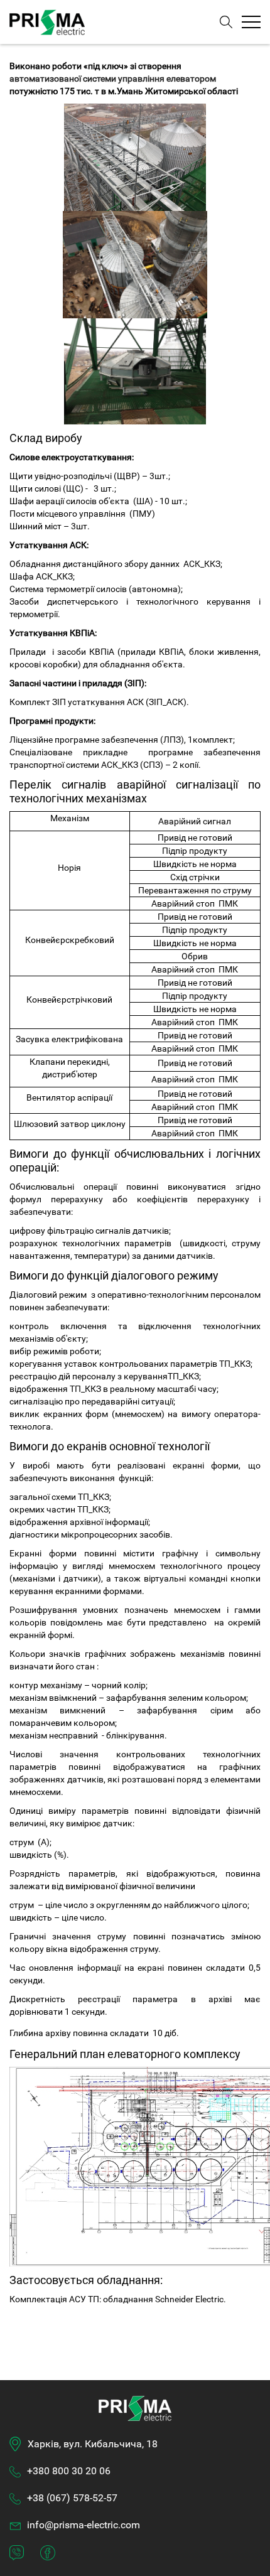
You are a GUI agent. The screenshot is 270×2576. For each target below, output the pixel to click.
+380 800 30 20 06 (69, 2471)
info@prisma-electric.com (84, 2525)
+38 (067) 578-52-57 (72, 2498)
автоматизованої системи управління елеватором (113, 78)
